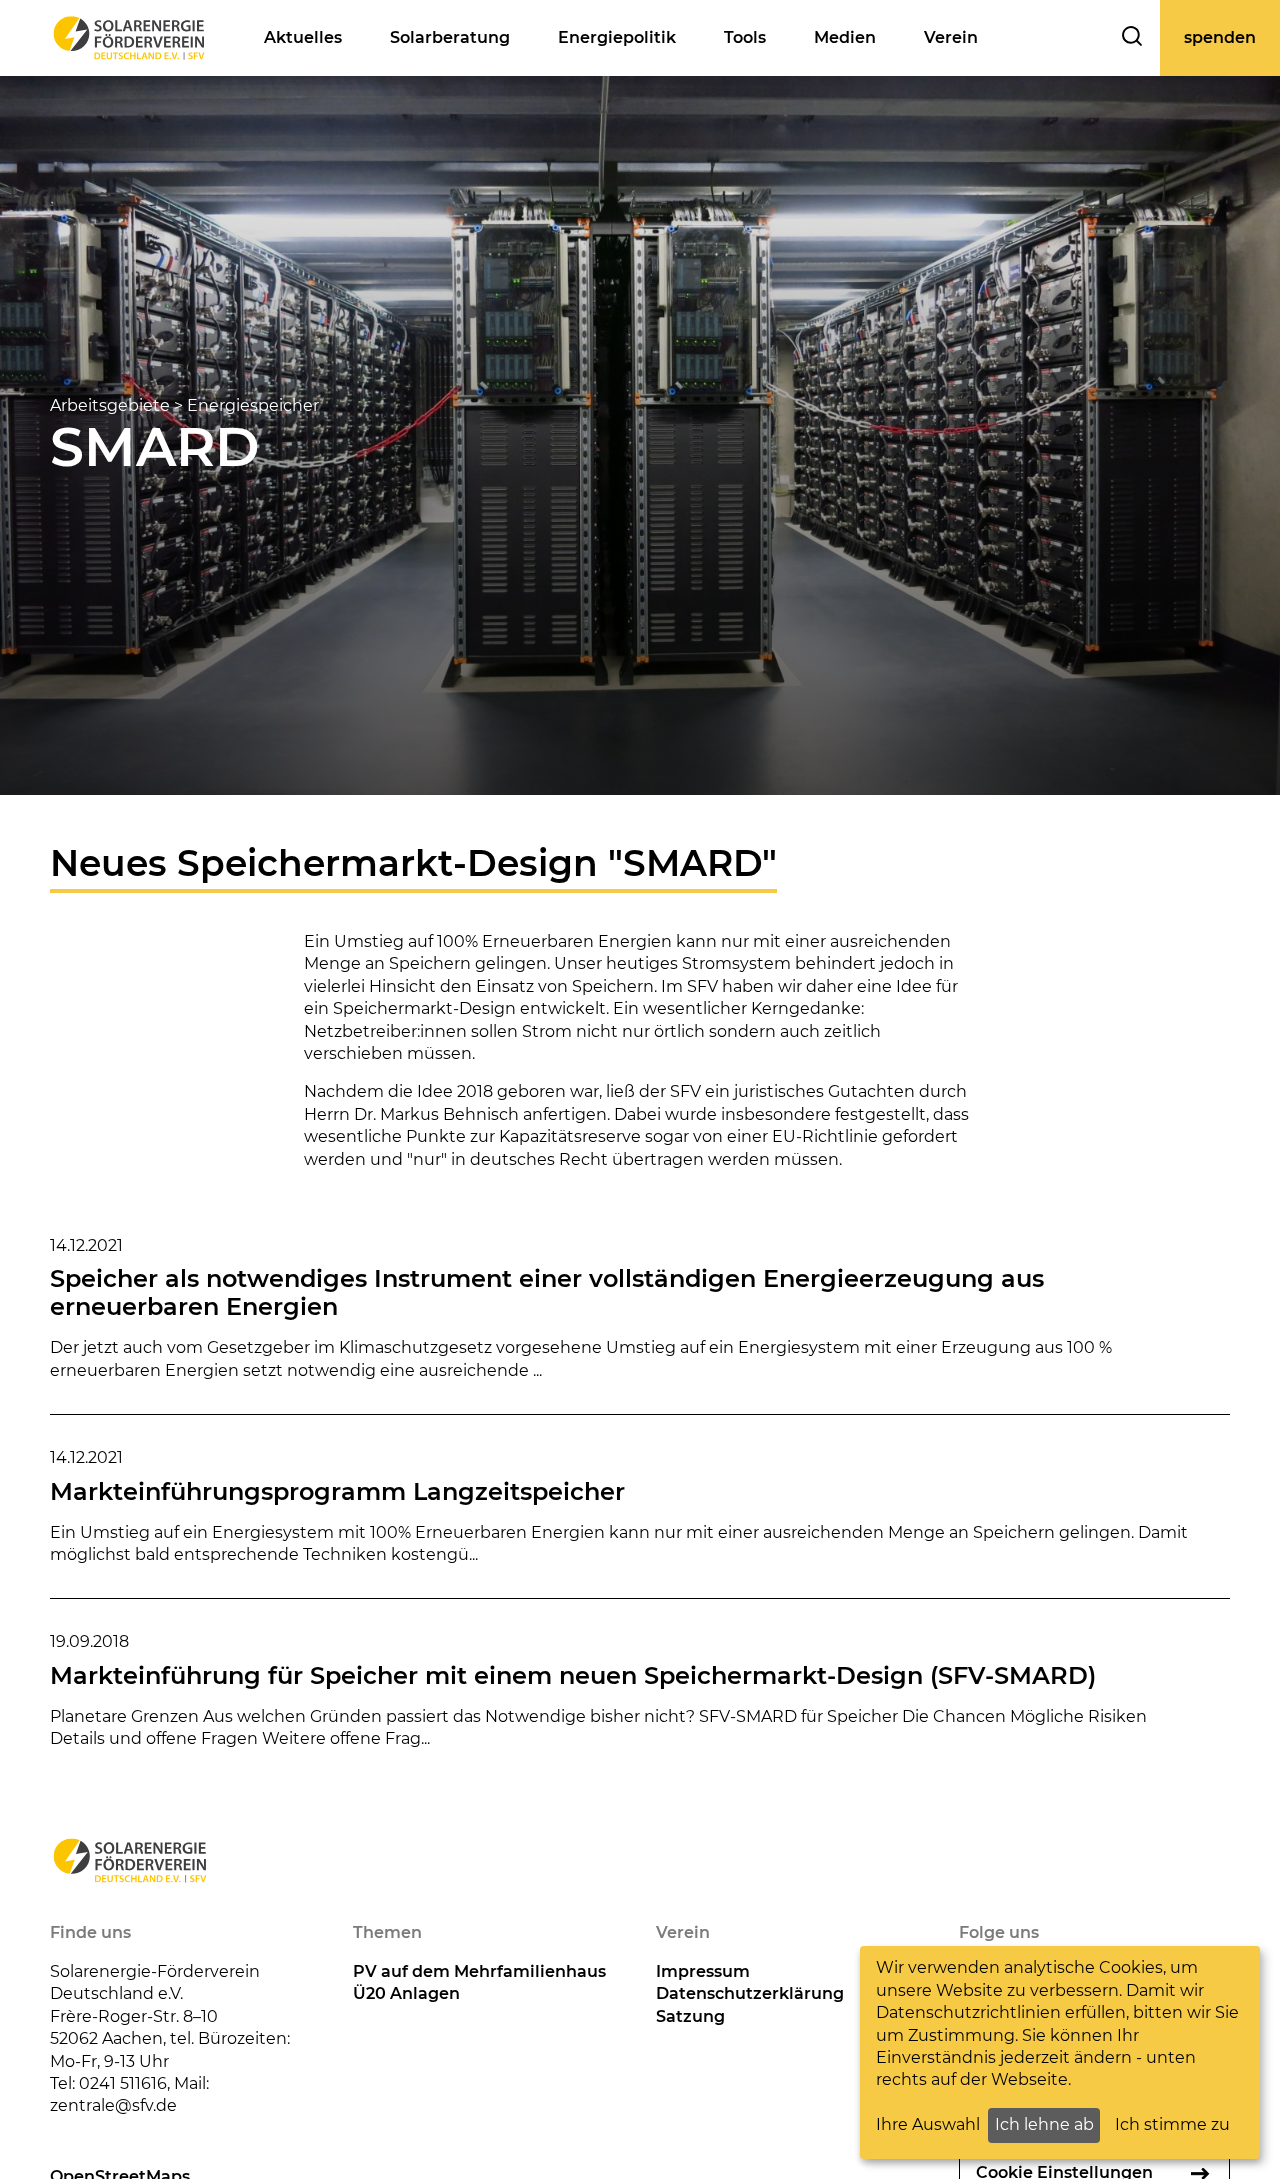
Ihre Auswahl (928, 2124)
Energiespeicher (253, 405)
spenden (1220, 37)
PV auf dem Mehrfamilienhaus (479, 1971)
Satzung (690, 2016)
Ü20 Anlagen (406, 1993)
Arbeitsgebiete (110, 405)
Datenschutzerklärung (750, 1993)
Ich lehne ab (1044, 2124)
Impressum (703, 1971)
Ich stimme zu (1172, 2124)
